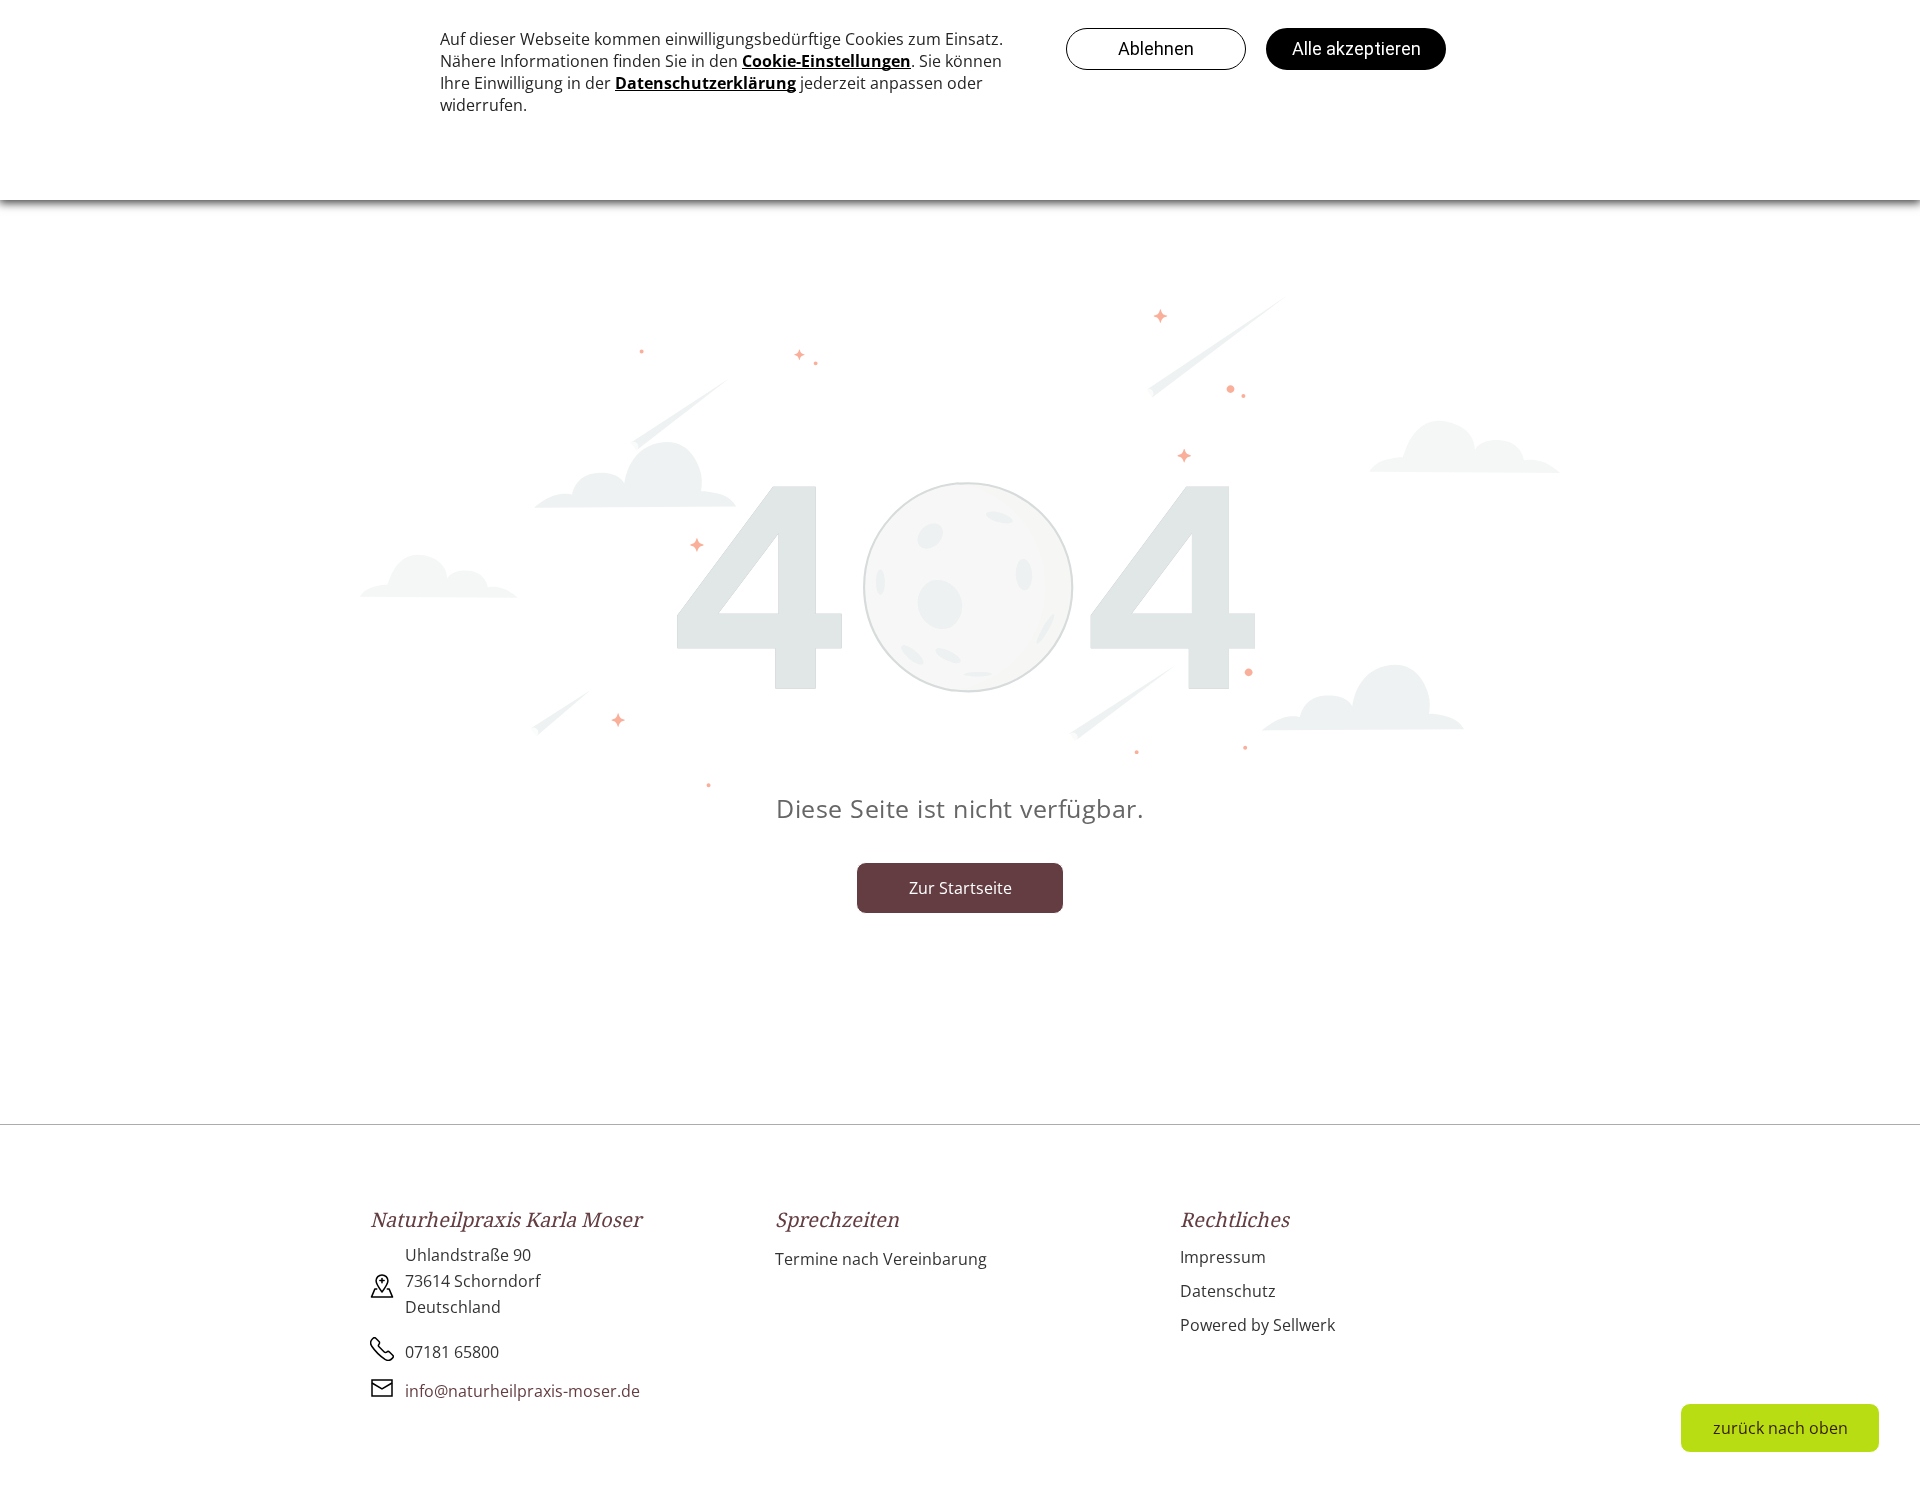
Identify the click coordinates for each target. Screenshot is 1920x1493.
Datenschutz (1228, 1291)
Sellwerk (1304, 1325)
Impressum (1223, 1257)
